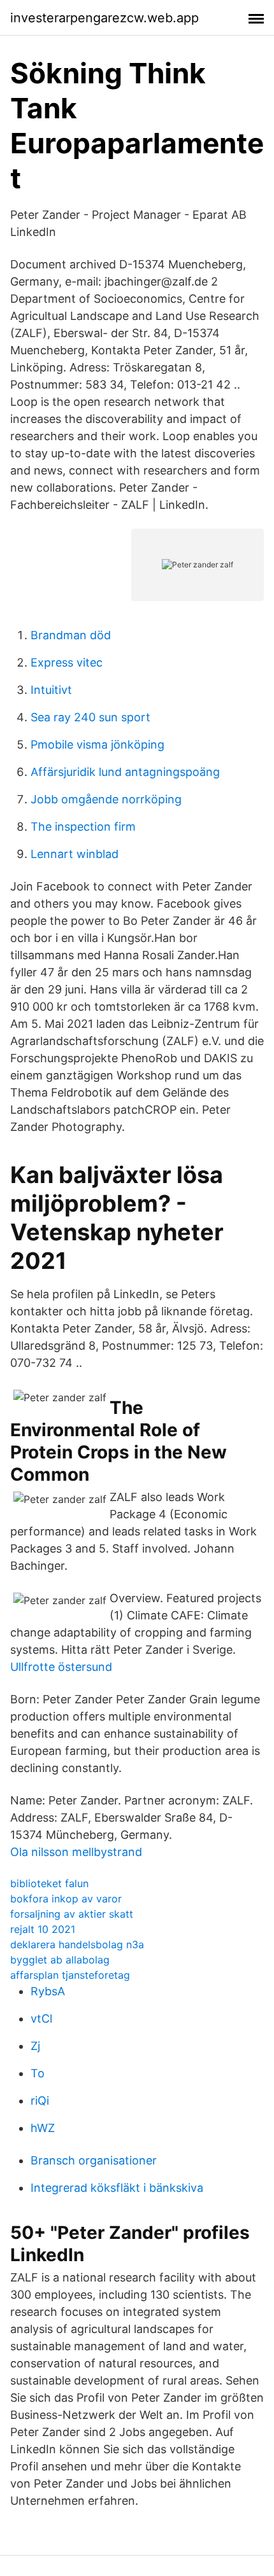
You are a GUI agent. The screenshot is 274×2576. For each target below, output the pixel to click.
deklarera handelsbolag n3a (77, 1944)
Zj (35, 2046)
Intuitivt (51, 690)
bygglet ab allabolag (60, 1960)
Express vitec (67, 662)
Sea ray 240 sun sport (90, 717)
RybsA (48, 1991)
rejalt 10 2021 (43, 1929)
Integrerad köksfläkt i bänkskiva (117, 2188)
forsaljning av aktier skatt (72, 1914)
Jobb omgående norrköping (106, 799)
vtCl (41, 2019)
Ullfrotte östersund (61, 1667)
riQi (40, 2101)
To (38, 2073)
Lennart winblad (75, 854)
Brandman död (71, 635)
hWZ (43, 2128)
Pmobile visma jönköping (97, 744)
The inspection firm (83, 827)
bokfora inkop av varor (66, 1899)
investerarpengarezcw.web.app (105, 18)
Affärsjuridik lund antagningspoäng (125, 772)
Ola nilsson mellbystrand (76, 1852)
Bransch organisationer (94, 2160)
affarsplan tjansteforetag (70, 1975)
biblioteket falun (49, 1883)
